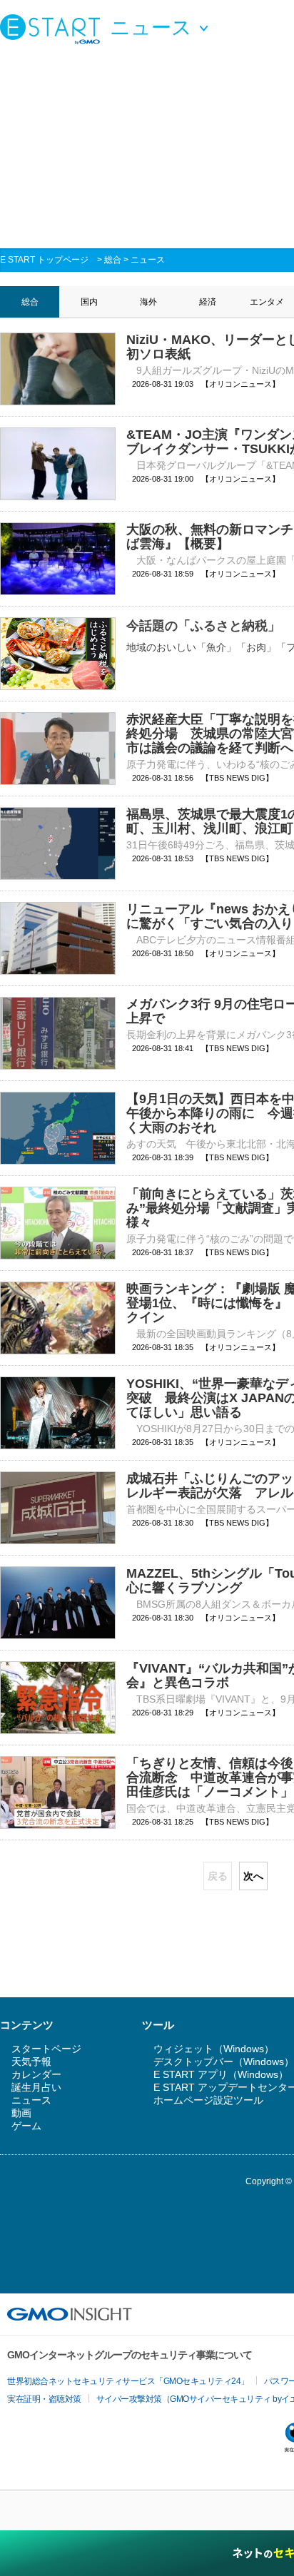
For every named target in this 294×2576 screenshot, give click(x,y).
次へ (253, 1876)
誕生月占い (36, 2087)
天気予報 (31, 2062)
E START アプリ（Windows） (221, 2074)
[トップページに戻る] (54, 29)
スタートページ (46, 2049)
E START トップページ (44, 260)
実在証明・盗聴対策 (44, 2399)
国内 (89, 302)
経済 (208, 302)
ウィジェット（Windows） (214, 2049)
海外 (148, 302)
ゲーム (26, 2126)
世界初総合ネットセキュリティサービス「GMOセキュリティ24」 (128, 2381)
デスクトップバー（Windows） (224, 2062)
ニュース (148, 260)
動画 (21, 2113)
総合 (113, 260)
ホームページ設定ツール (208, 2100)
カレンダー (36, 2074)
